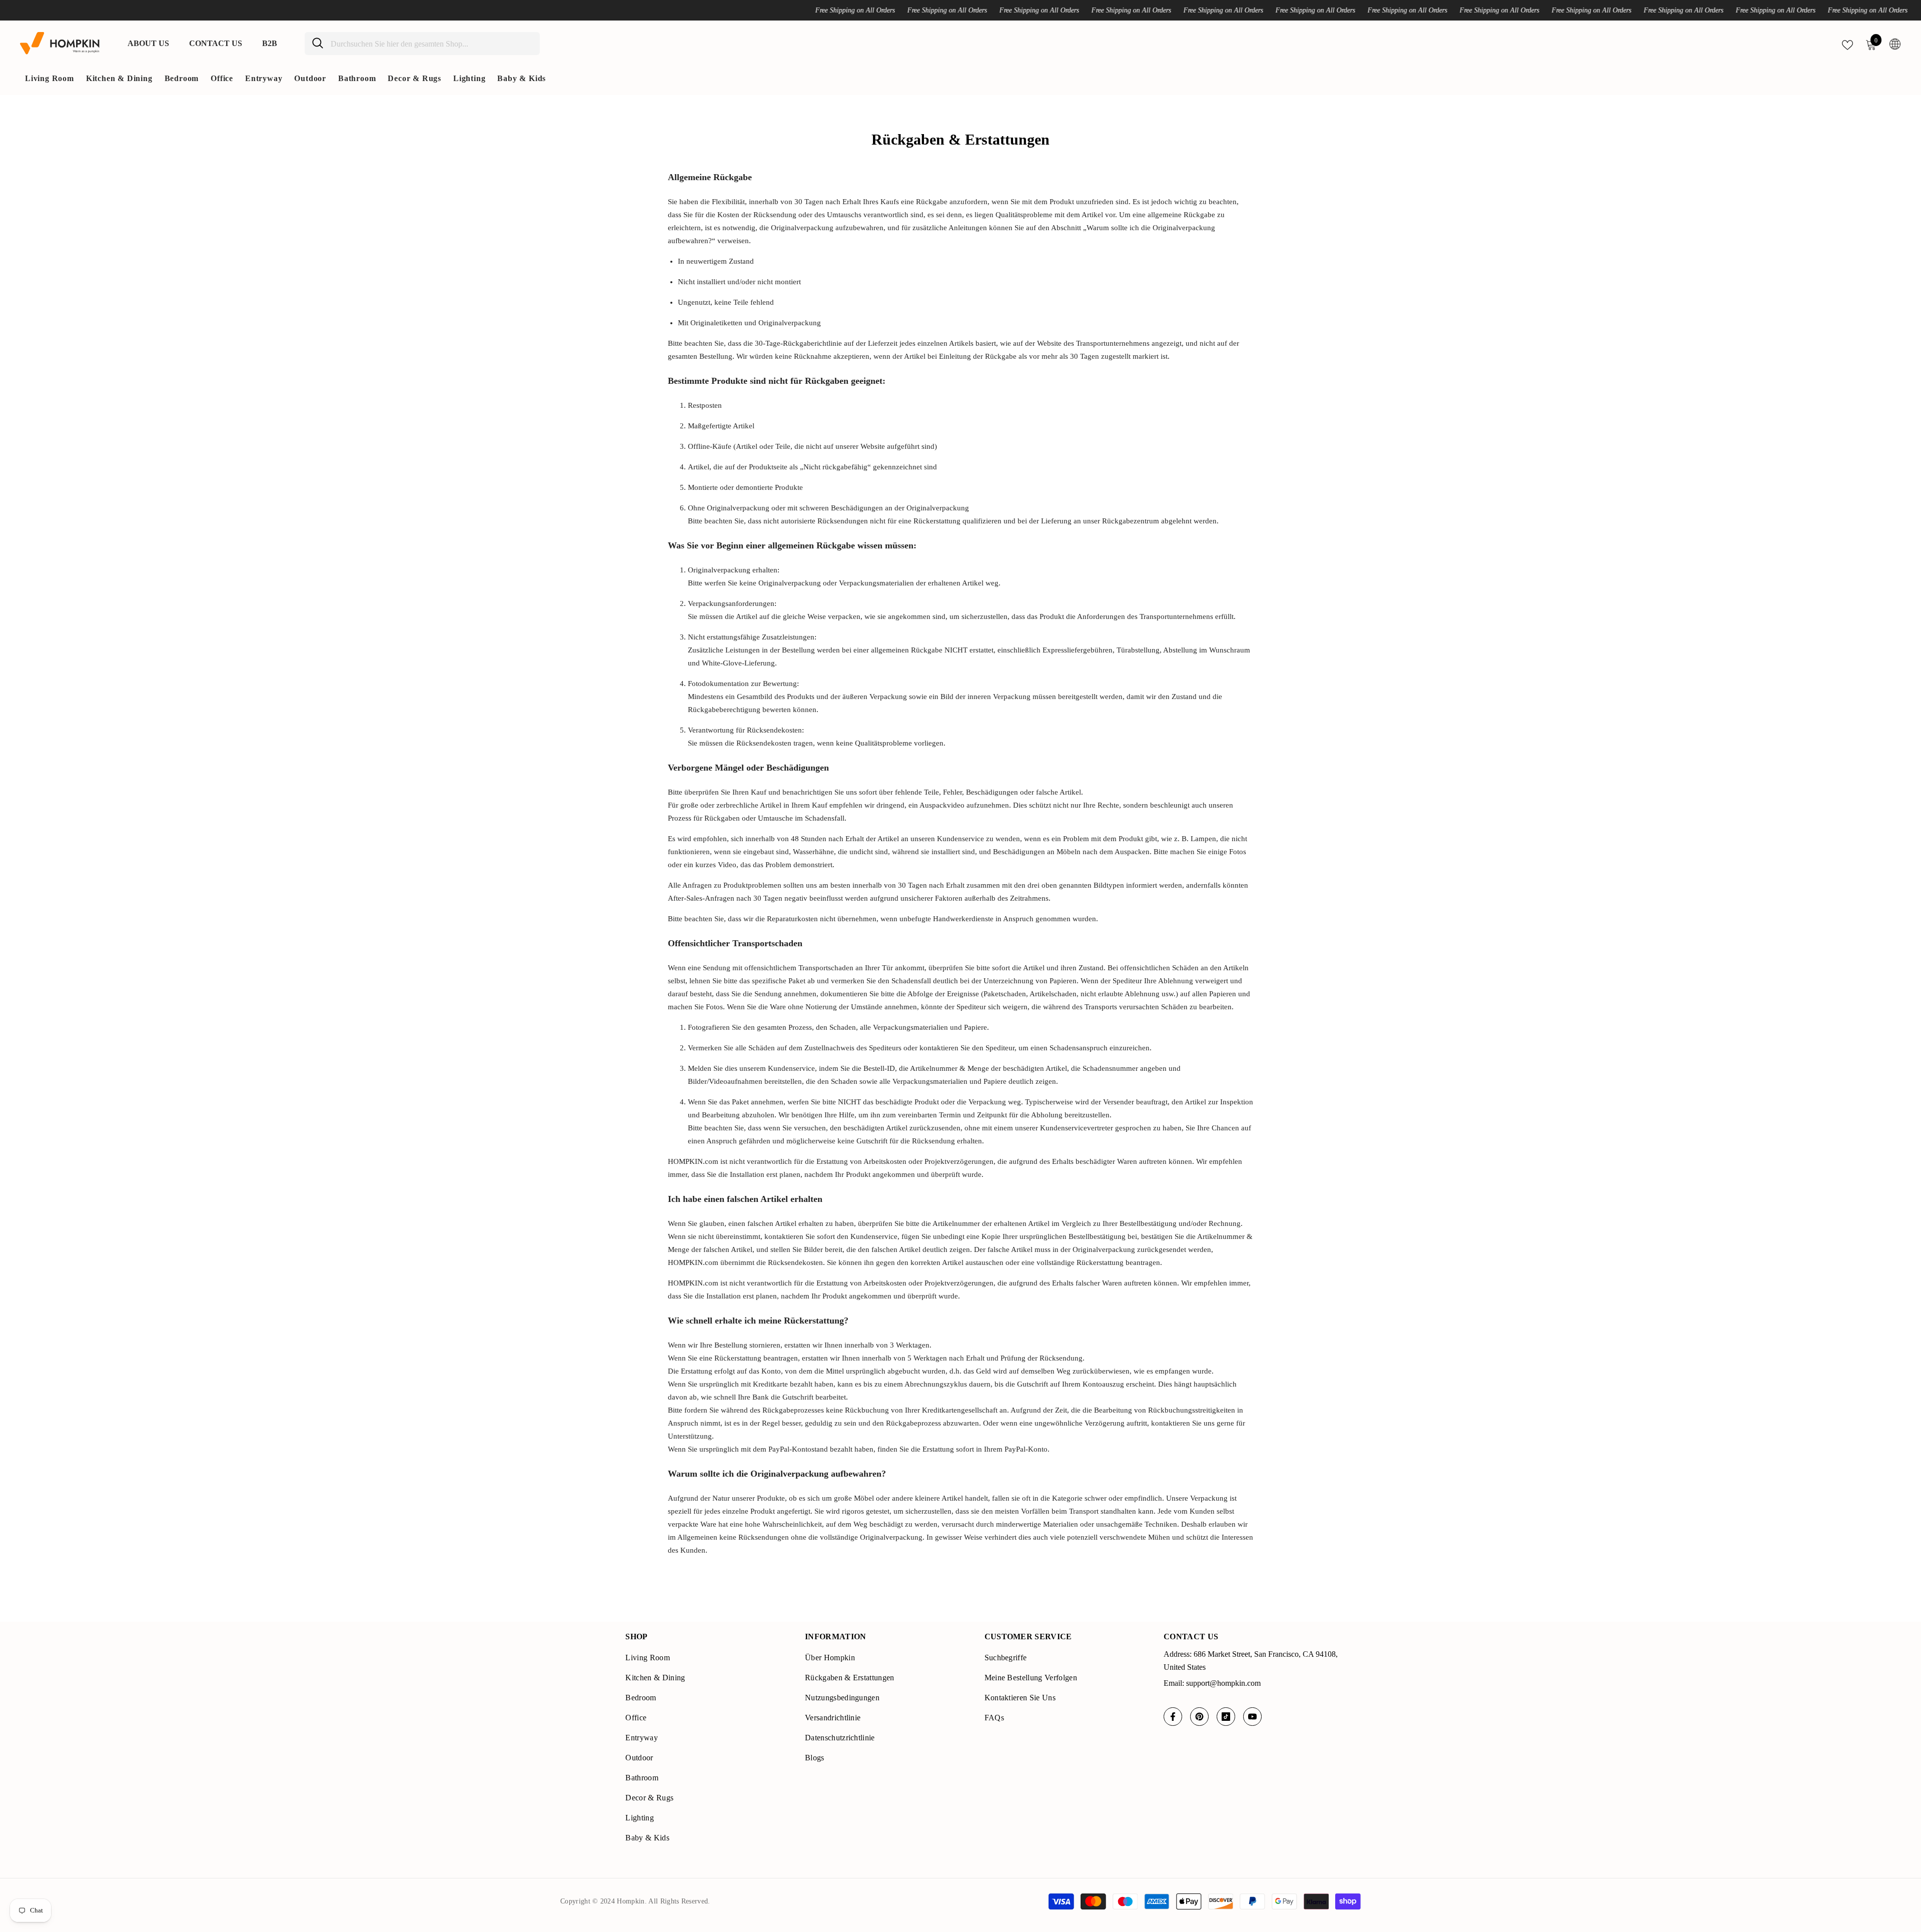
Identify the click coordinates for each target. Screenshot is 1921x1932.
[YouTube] (1252, 1717)
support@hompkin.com (1223, 1683)
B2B (270, 43)
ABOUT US (148, 43)
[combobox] (431, 44)
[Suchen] (422, 44)
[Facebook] (1173, 1717)
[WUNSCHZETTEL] (1847, 44)
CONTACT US (216, 43)
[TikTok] (1226, 1717)
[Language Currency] (1895, 44)
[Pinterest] (1199, 1717)
